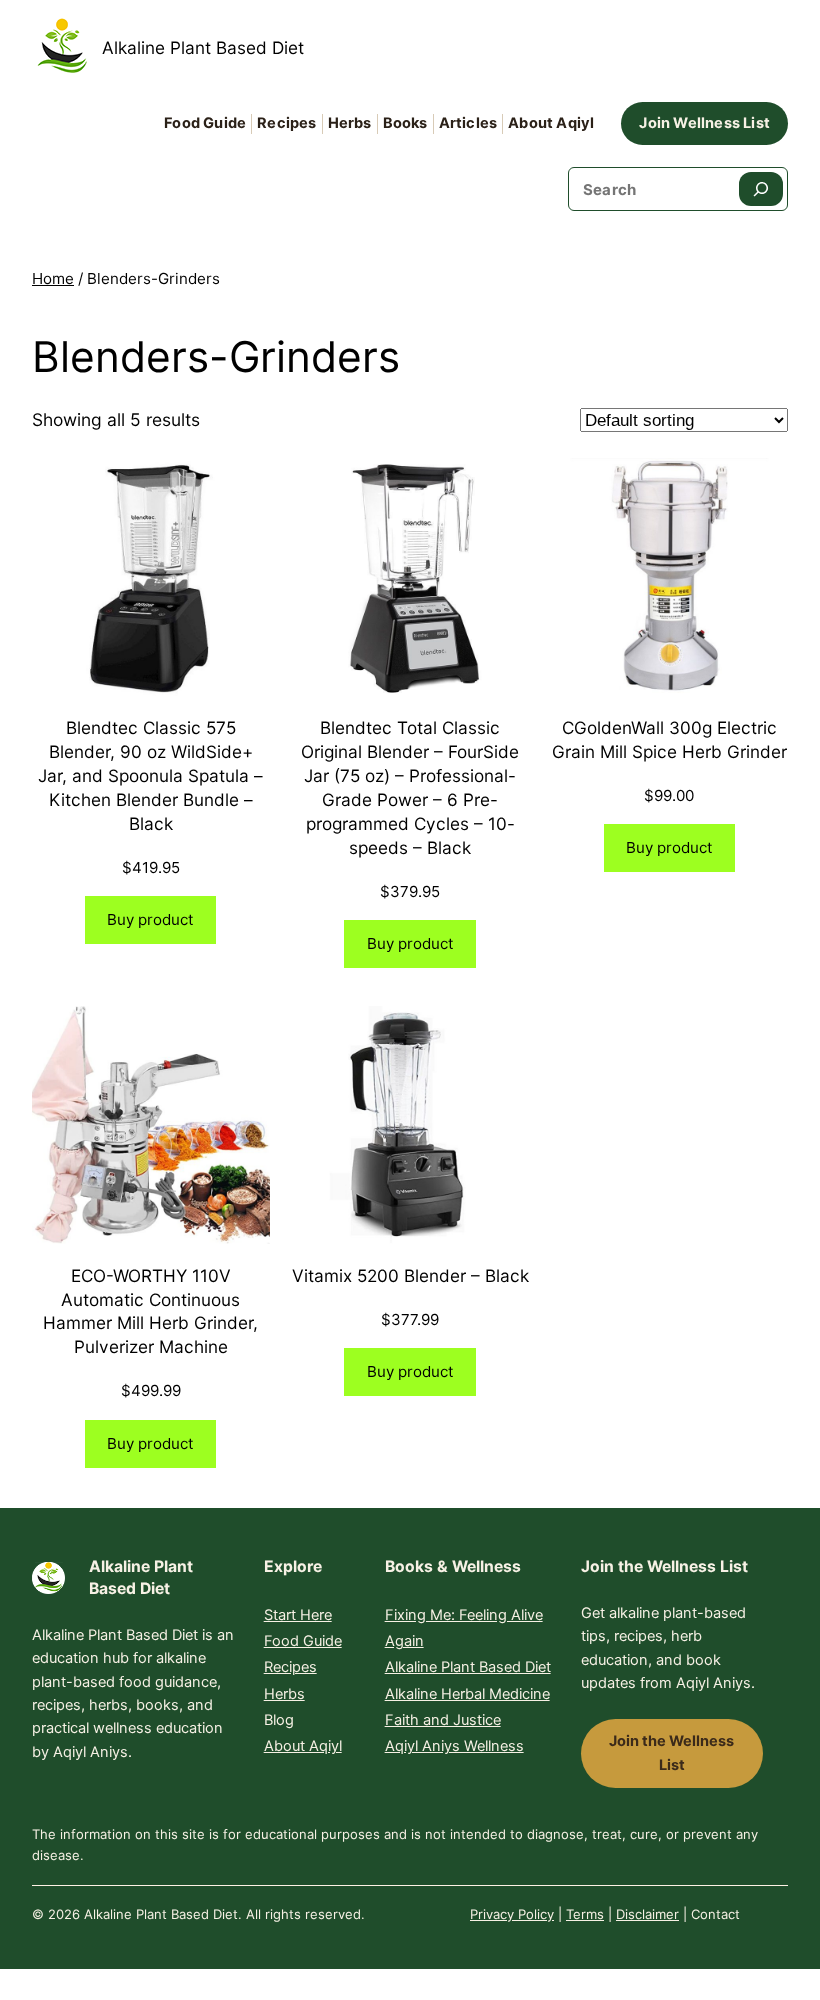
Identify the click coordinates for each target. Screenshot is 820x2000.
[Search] (761, 189)
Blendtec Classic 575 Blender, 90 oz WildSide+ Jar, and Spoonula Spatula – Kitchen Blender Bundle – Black (150, 775)
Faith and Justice (443, 1720)
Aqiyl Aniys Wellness (454, 1746)
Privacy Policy (512, 1914)
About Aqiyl (303, 1746)
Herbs (284, 1694)
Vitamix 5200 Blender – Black (410, 1275)
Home (53, 278)
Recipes (290, 1667)
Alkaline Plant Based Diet (203, 47)
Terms (585, 1914)
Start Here (298, 1615)
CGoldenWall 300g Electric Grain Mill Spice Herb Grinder (669, 739)
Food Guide (303, 1641)
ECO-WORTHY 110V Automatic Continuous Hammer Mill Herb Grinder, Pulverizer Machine (150, 1311)
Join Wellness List (704, 123)
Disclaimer (647, 1914)
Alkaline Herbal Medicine (467, 1694)
